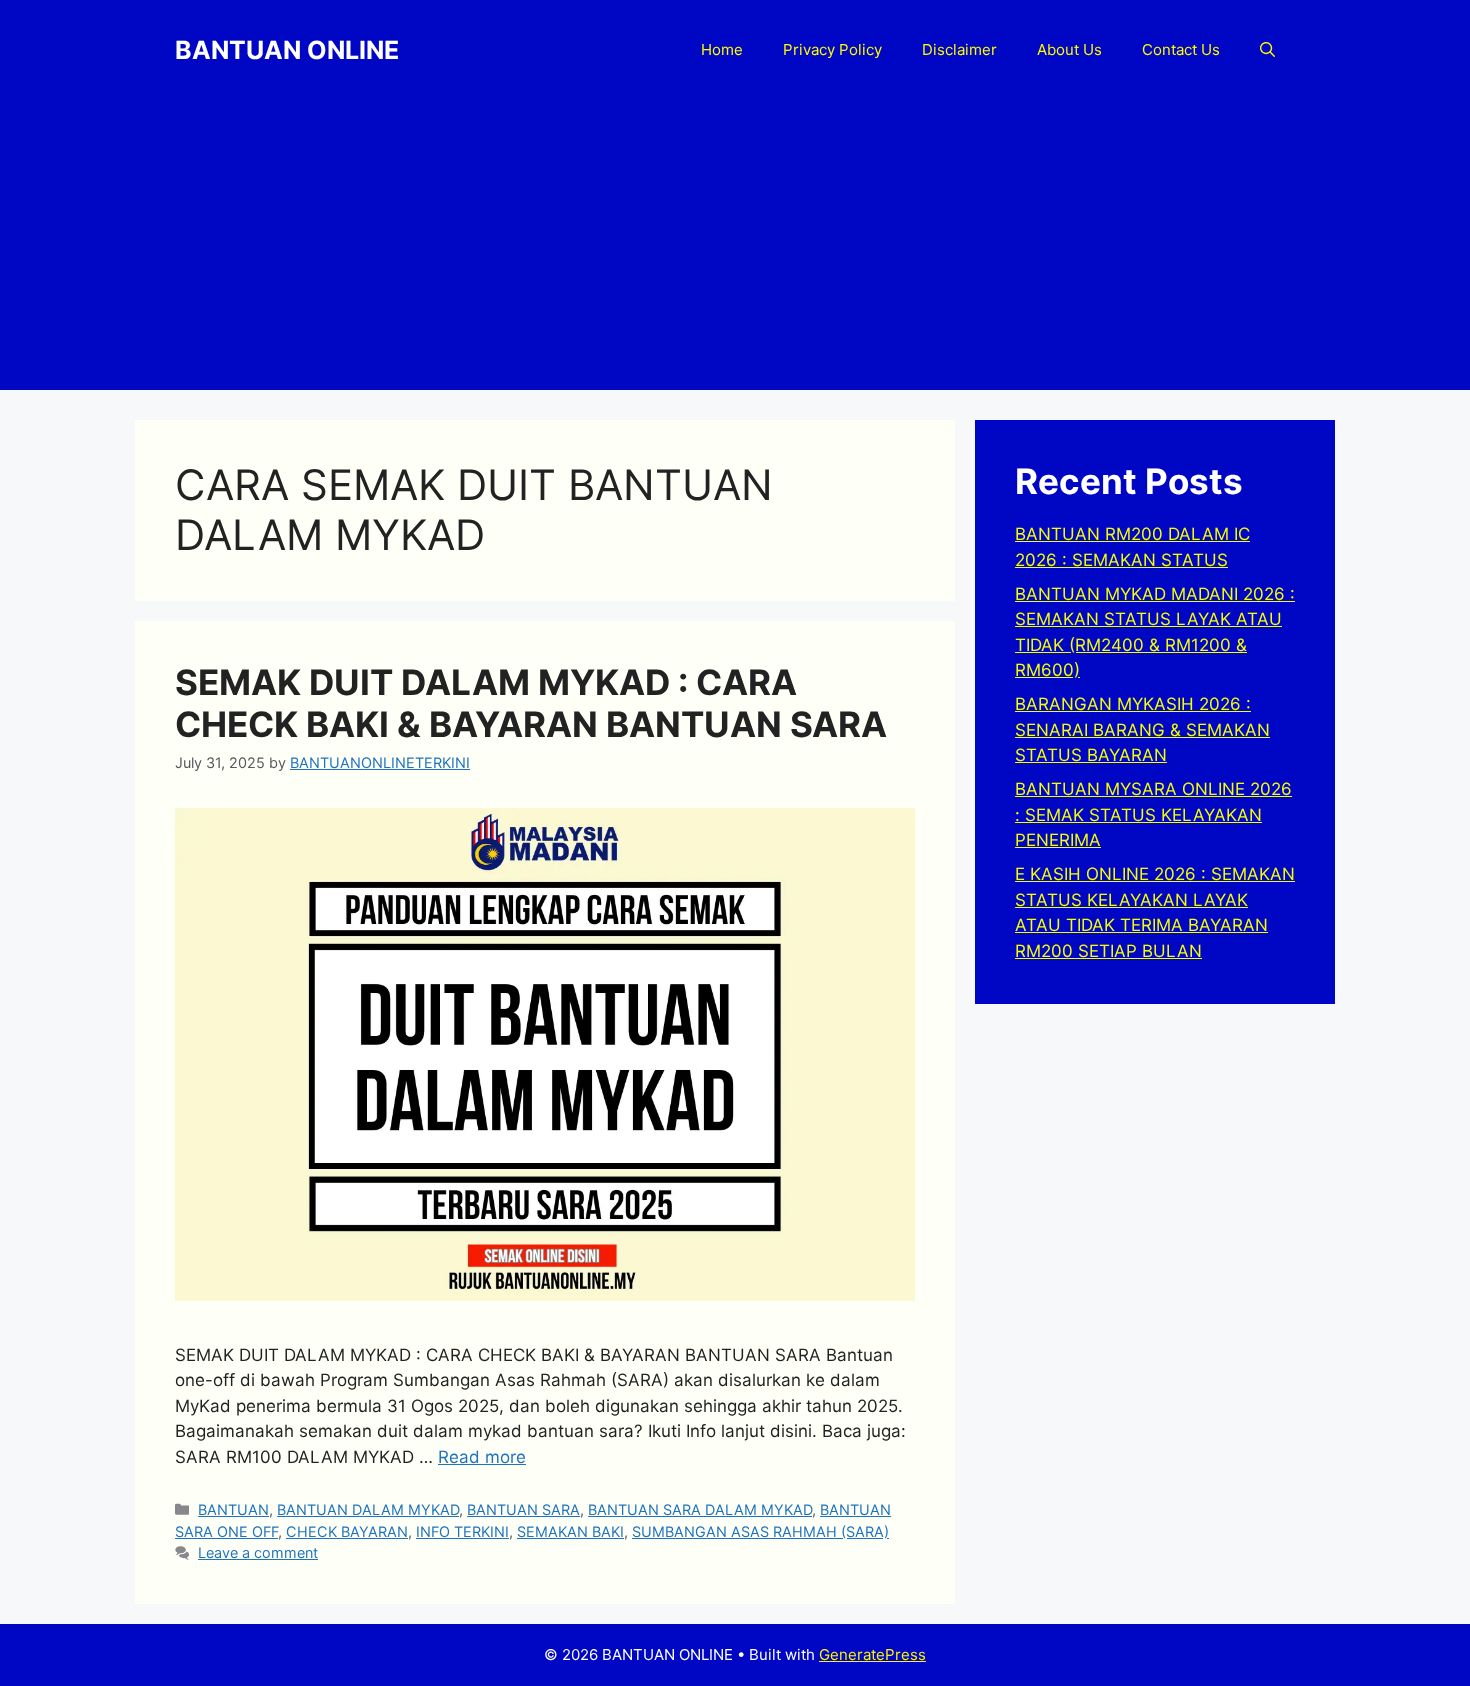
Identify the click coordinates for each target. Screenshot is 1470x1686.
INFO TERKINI (462, 1531)
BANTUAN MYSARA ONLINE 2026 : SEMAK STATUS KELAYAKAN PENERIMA (1153, 814)
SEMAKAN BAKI (570, 1531)
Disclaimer (959, 49)
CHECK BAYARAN (347, 1531)
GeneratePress (872, 1654)
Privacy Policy (832, 49)
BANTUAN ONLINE (287, 50)
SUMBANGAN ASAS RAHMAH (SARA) (760, 1531)
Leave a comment (258, 1552)
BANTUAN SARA (523, 1509)
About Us (1069, 49)
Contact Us (1181, 49)
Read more (482, 1457)
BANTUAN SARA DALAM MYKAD (700, 1509)
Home (722, 49)
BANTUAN (233, 1509)
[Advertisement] (735, 250)
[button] (1267, 50)
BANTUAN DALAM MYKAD (368, 1509)
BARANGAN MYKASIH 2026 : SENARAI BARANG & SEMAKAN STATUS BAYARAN (1142, 729)
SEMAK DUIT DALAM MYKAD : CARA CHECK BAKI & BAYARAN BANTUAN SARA (531, 703)
